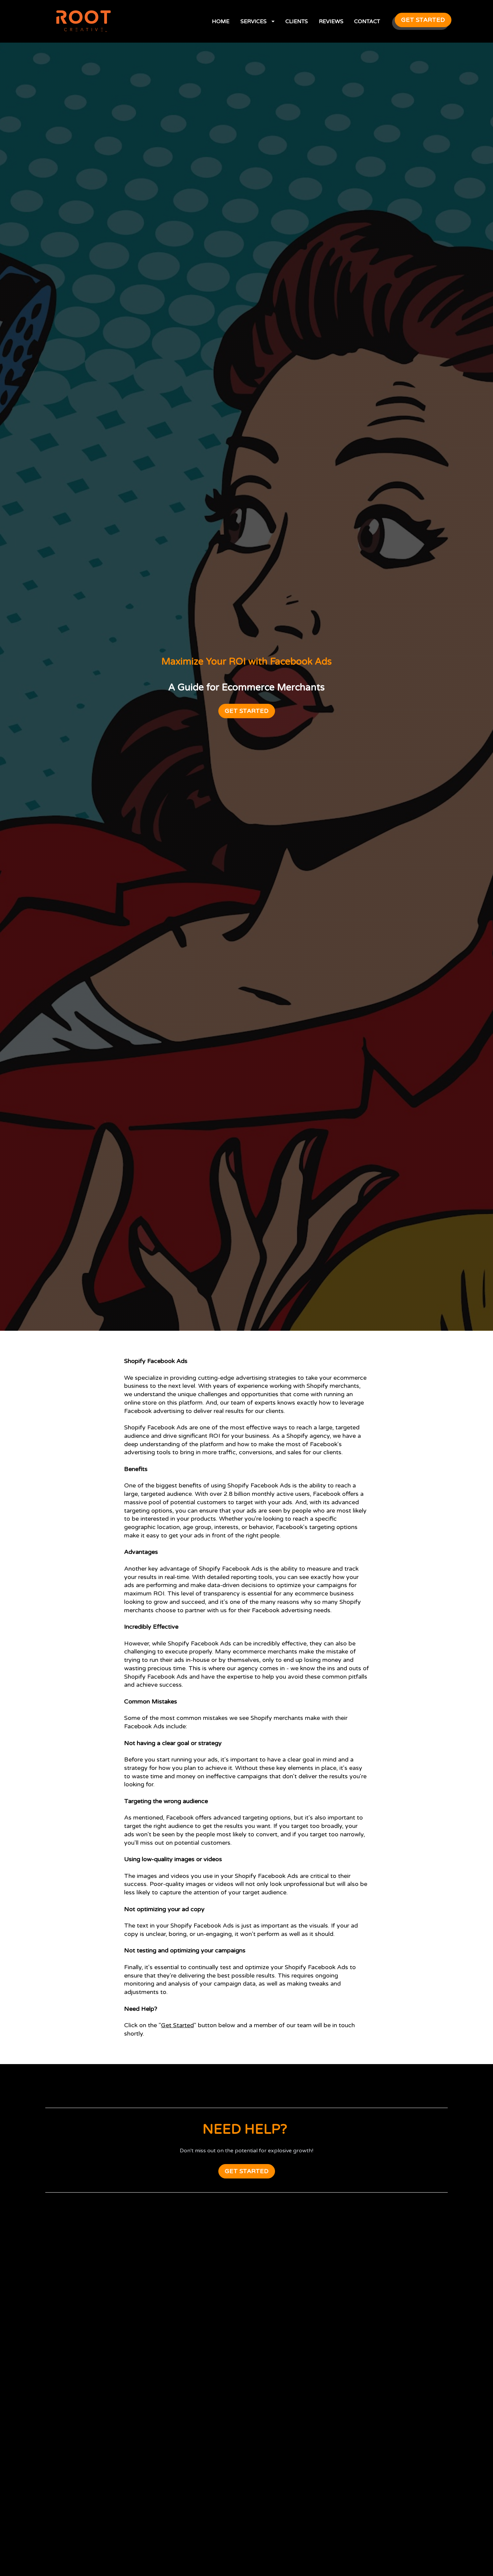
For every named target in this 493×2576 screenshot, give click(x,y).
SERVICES (254, 21)
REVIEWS (331, 21)
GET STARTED (423, 20)
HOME (221, 21)
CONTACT (367, 21)
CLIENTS (297, 21)
